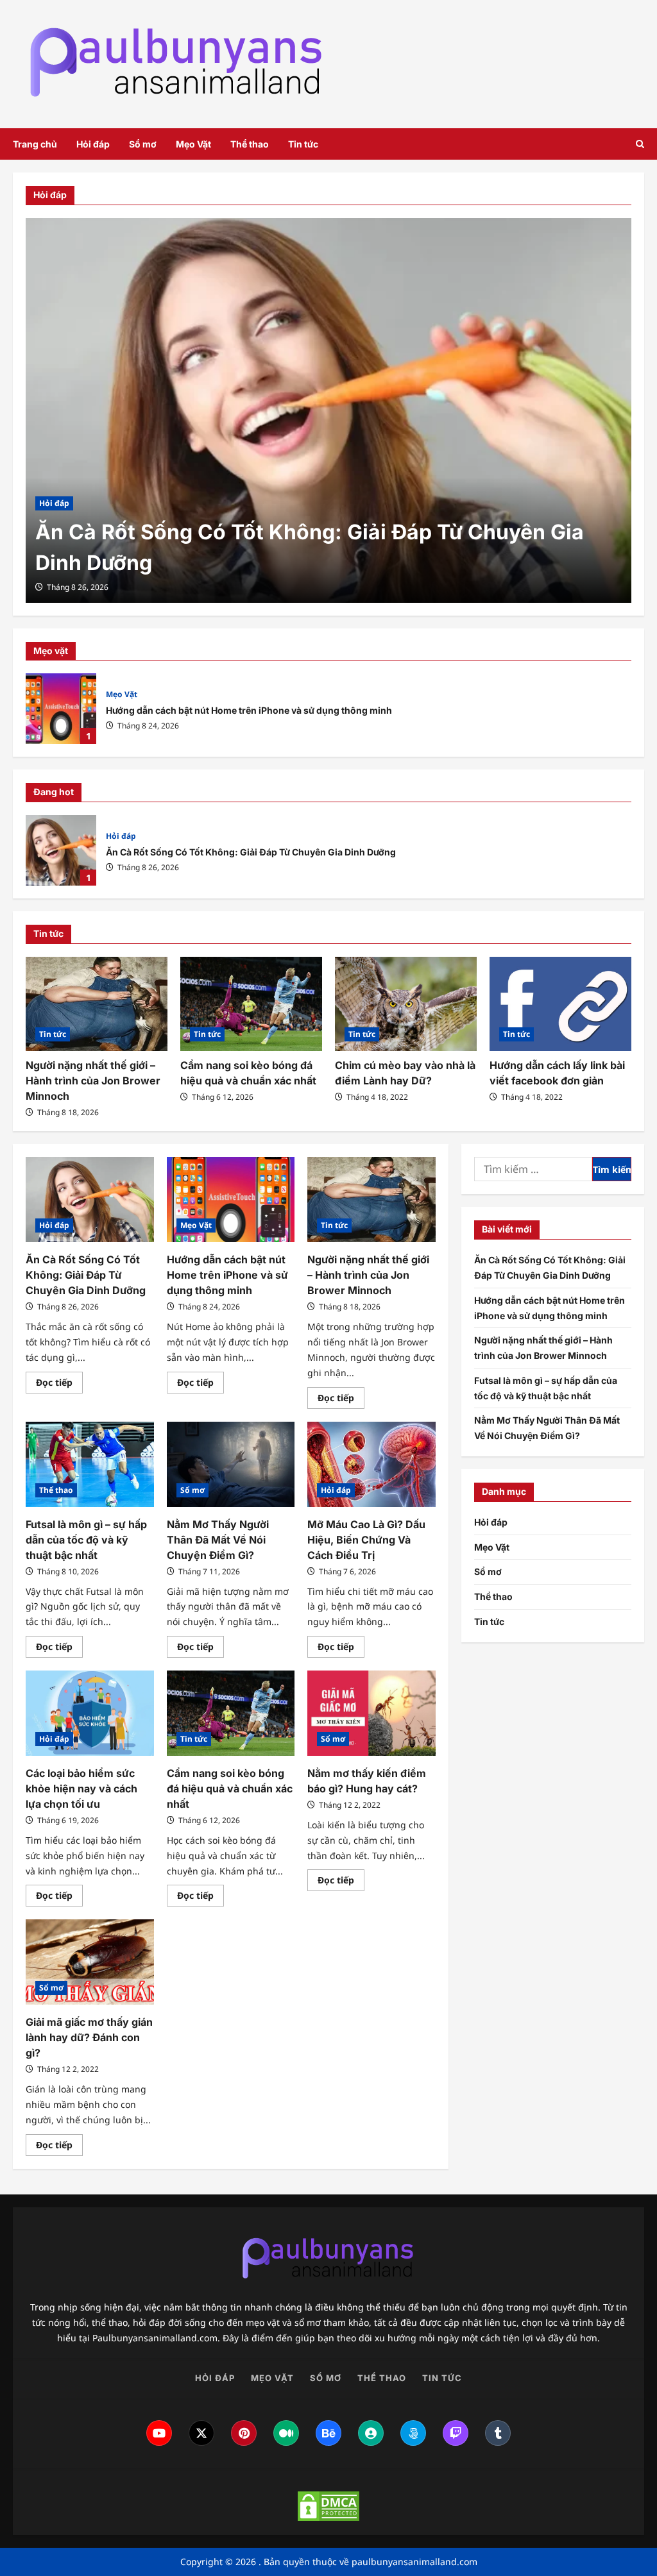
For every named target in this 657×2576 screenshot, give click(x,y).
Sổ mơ (143, 144)
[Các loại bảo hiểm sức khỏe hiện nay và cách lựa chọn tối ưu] (90, 1713)
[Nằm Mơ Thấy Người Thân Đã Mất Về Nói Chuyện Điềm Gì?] (231, 1464)
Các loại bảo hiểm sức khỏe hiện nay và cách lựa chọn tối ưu (81, 1789)
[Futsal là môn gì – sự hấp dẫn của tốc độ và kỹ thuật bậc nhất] (90, 1464)
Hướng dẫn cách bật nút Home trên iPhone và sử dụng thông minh (61, 709)
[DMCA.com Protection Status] (328, 2506)
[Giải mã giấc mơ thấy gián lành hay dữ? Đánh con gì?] (90, 1962)
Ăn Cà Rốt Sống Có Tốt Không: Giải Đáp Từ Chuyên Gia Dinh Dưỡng (61, 850)
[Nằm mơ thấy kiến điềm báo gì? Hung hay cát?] (371, 1713)
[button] (640, 144)
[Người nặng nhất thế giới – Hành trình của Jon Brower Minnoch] (97, 1004)
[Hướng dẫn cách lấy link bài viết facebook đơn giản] (560, 1004)
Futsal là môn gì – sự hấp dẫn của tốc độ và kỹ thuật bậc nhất (86, 1540)
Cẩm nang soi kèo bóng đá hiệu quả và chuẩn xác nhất (230, 1789)
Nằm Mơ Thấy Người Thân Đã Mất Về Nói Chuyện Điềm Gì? (218, 1540)
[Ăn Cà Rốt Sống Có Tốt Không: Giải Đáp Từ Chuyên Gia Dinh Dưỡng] (328, 410)
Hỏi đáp (93, 144)
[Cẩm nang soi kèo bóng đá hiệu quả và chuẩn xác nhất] (251, 1004)
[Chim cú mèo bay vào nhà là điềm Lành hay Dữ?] (406, 1004)
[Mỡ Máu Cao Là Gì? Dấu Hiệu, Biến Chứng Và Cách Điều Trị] (371, 1464)
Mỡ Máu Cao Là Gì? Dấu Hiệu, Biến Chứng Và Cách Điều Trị (366, 1540)
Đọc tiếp (59, 1385)
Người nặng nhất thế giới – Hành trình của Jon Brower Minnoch (93, 1081)
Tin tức (303, 144)
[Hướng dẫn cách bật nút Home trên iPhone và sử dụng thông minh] (231, 1200)
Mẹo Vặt (193, 144)
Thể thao (250, 144)
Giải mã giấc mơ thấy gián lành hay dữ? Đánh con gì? (89, 2037)
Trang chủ (35, 144)
